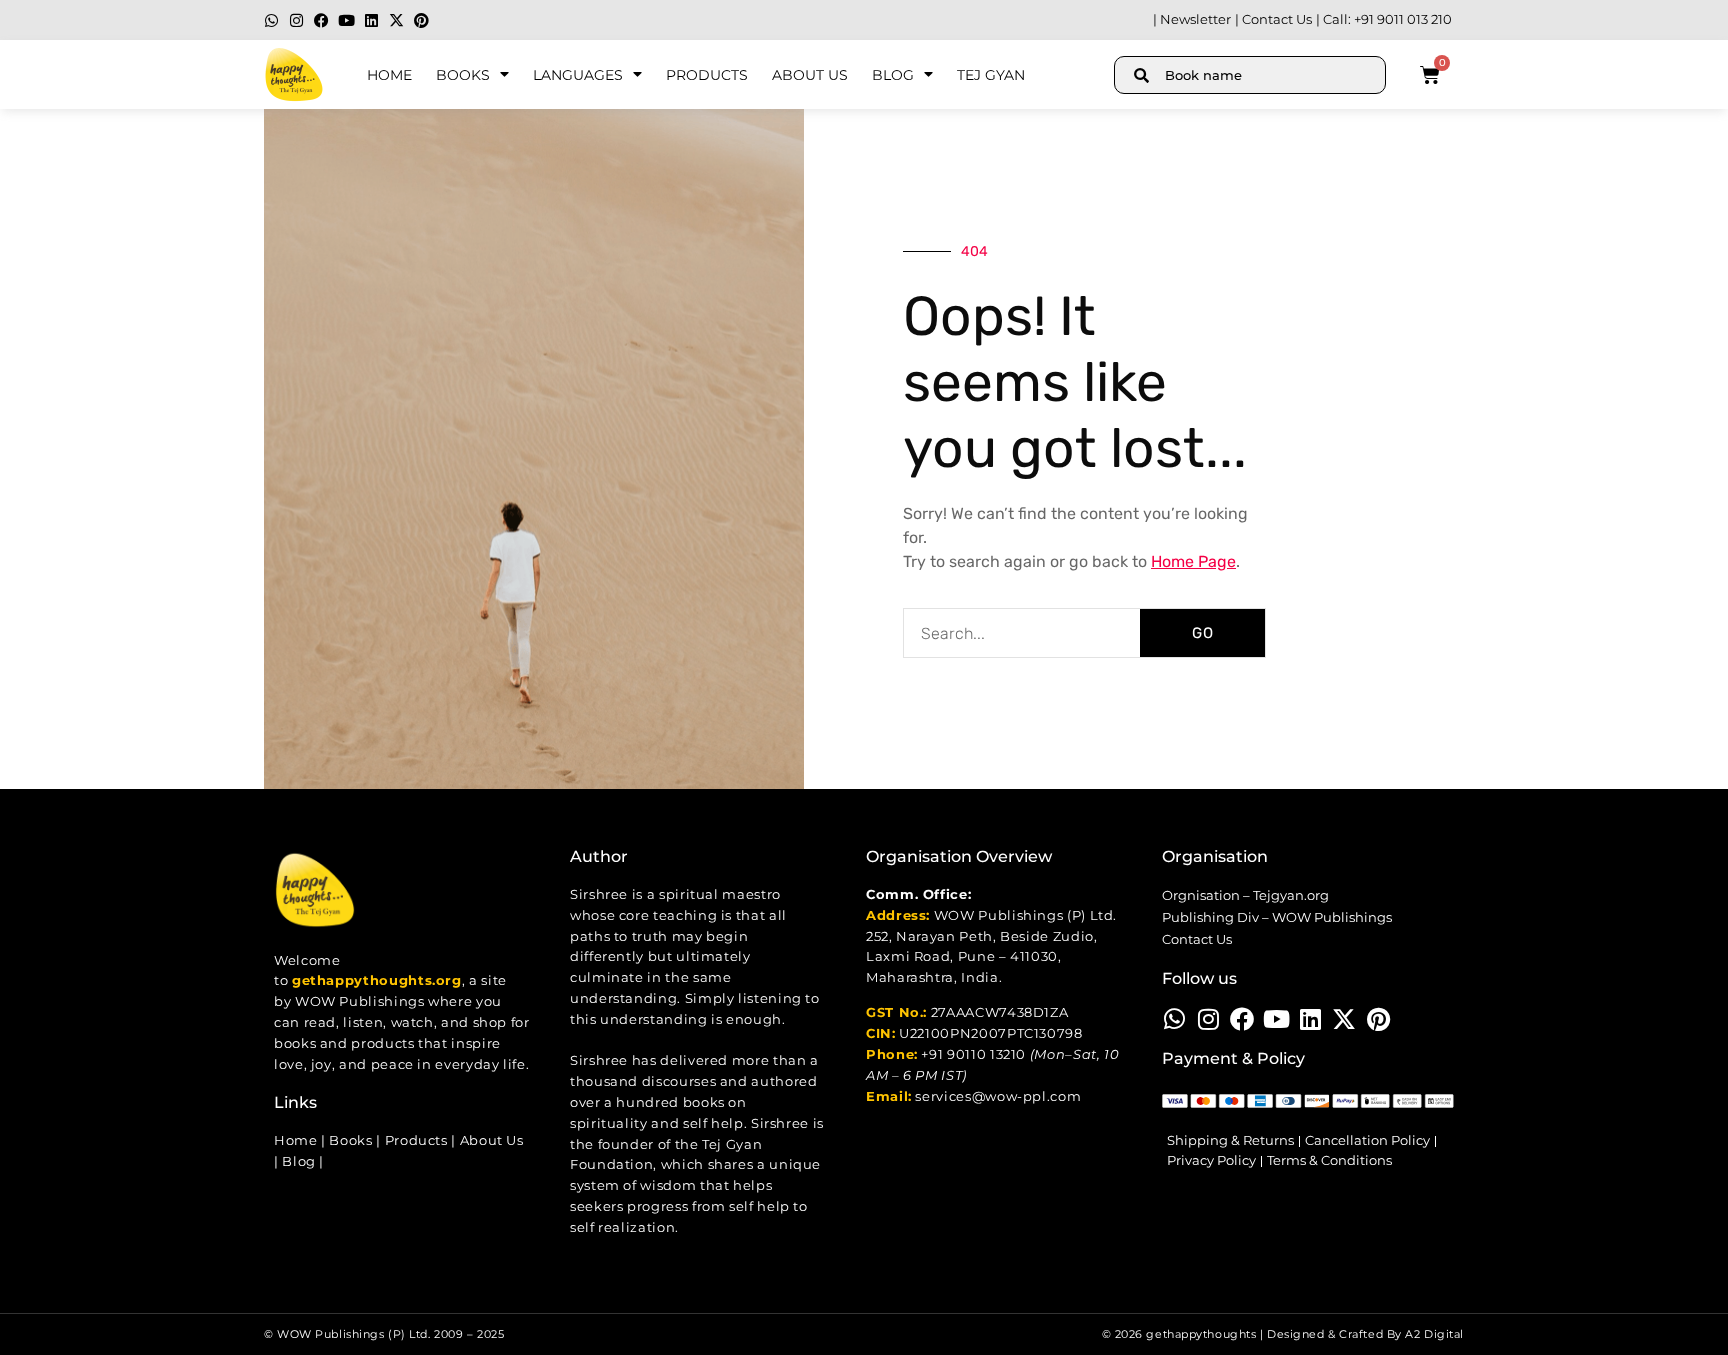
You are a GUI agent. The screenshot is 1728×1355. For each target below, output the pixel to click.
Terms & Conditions (1329, 1160)
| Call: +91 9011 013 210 (1384, 19)
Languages (578, 75)
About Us (810, 75)
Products (707, 75)
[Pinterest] (421, 20)
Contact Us (1197, 939)
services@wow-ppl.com (998, 1096)
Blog (893, 75)
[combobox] (1250, 75)
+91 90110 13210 (973, 1054)
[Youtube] (346, 20)
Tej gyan (991, 75)
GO (1203, 633)
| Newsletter (1192, 19)
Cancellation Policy (1367, 1140)
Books (463, 75)
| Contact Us (1273, 19)
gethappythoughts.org (377, 980)
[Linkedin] (371, 20)
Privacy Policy (1211, 1160)
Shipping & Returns (1230, 1140)
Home (389, 75)
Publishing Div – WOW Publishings (1277, 917)
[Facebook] (321, 20)
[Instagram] (296, 20)
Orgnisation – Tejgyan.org (1245, 895)
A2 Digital (1434, 1334)
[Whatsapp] (271, 20)
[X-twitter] (396, 20)
